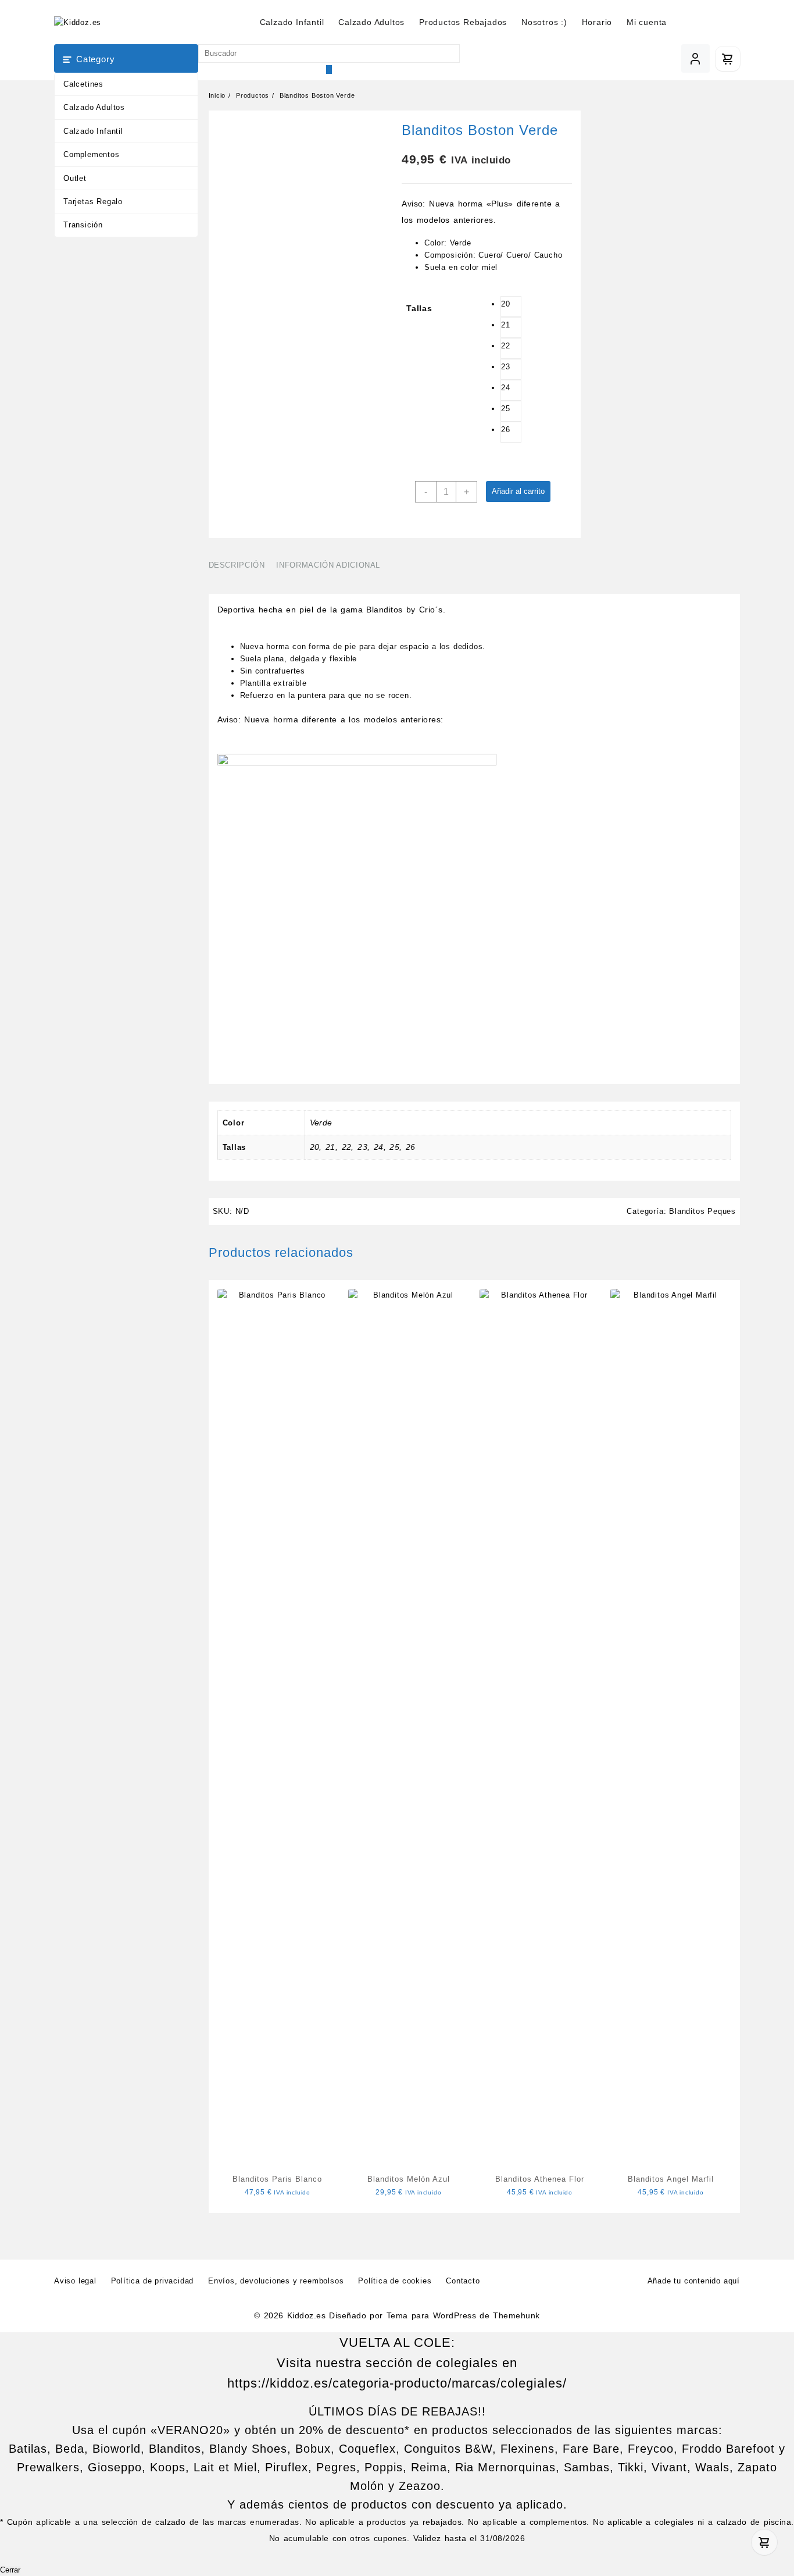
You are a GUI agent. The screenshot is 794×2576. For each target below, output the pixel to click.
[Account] (695, 58)
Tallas (419, 308)
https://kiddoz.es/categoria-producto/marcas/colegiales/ (397, 2383)
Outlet (75, 178)
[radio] (511, 307)
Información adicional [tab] (328, 565)
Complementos (92, 154)
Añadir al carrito (518, 491)
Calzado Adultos (94, 107)
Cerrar (10, 2570)
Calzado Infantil (93, 131)
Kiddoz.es (306, 2315)
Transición (83, 225)
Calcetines (83, 84)
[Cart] (728, 59)
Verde (321, 1123)
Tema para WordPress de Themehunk (463, 2315)
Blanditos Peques (702, 1211)
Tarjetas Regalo (93, 202)
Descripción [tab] (237, 565)
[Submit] (329, 70)
